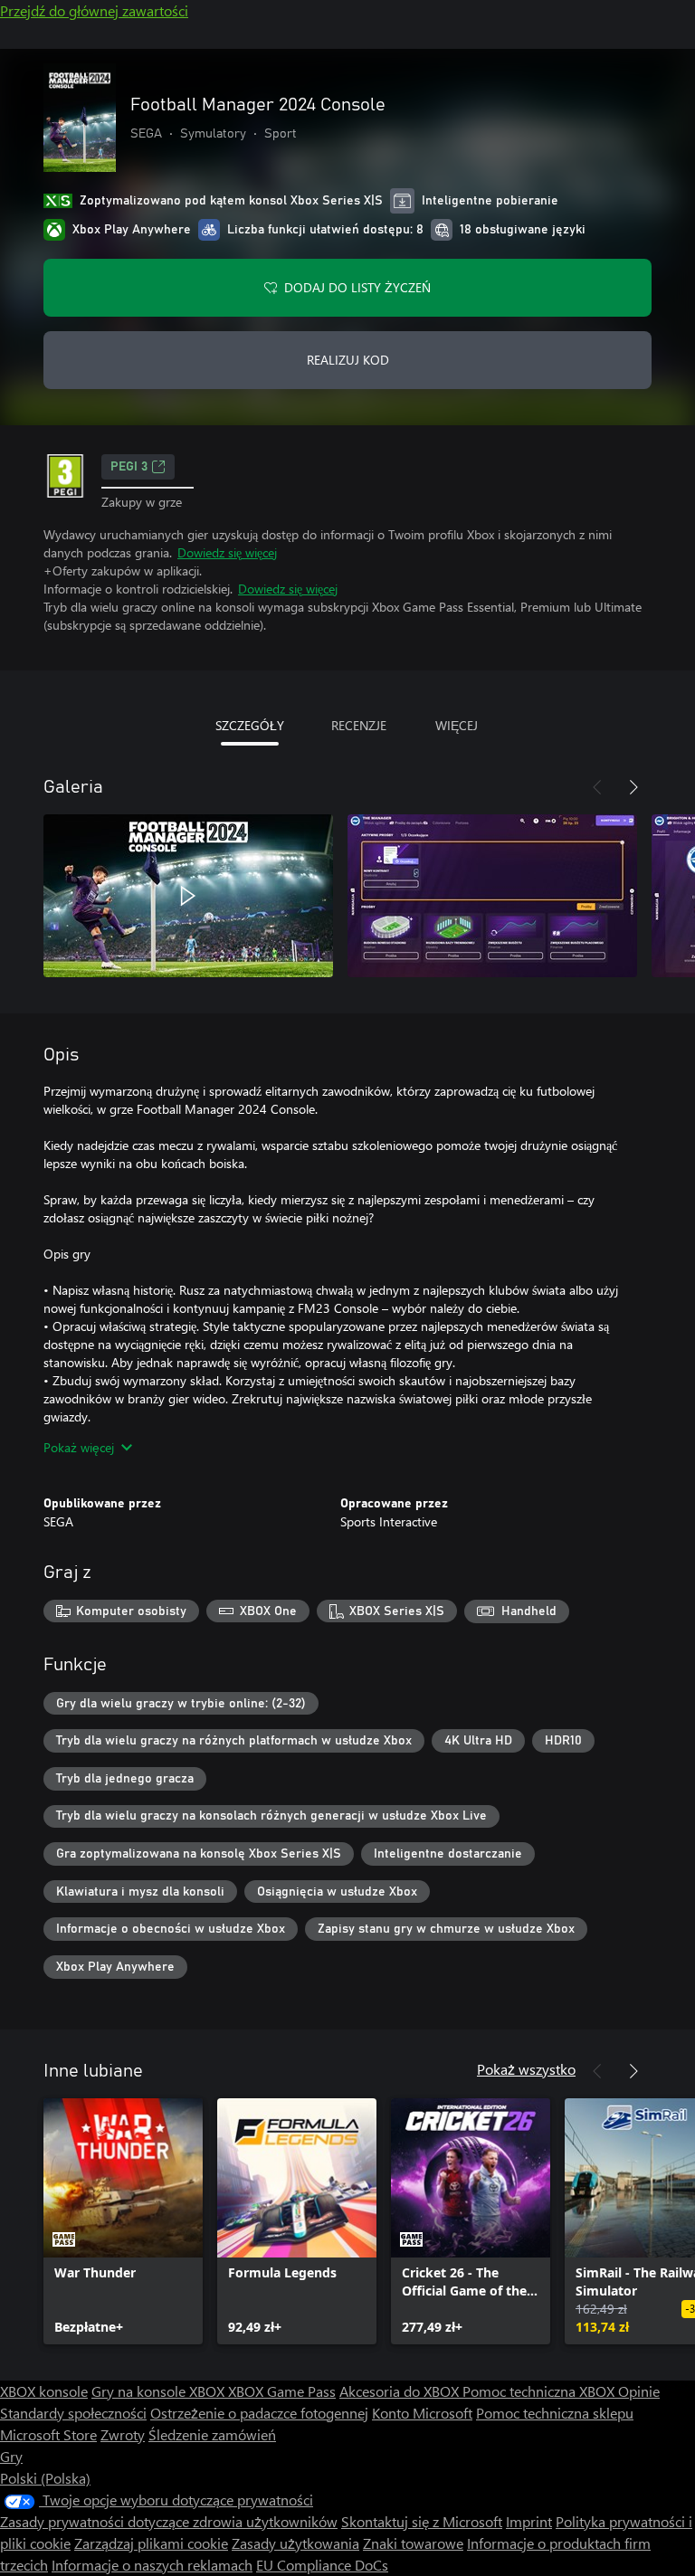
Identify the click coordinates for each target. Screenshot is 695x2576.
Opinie (639, 2391)
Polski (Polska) (45, 2478)
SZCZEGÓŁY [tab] (250, 725)
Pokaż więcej (79, 1447)
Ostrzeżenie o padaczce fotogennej (259, 2413)
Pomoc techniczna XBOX (540, 2391)
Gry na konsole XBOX (160, 2391)
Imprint (529, 2521)
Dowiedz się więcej (227, 552)
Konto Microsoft (422, 2413)
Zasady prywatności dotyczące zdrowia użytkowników (169, 2521)
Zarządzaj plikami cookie (151, 2543)
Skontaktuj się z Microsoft (422, 2521)
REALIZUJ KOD (348, 360)
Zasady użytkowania (295, 2543)
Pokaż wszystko (526, 2069)
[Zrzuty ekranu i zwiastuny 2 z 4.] (492, 896)
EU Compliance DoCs (322, 2565)
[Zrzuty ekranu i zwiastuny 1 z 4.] (188, 896)
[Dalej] (633, 787)
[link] (123, 2221)
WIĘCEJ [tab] (457, 725)
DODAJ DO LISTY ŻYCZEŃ (357, 287)
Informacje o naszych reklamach (152, 2565)
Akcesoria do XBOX (401, 2391)
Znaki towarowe (413, 2543)
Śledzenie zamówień (212, 2434)
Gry (11, 2456)
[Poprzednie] (597, 787)
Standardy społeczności (73, 2413)
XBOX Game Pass (282, 2391)
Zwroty (123, 2434)
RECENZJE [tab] (359, 725)
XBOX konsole (44, 2391)
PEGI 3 (129, 467)
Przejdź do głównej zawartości (94, 10)
